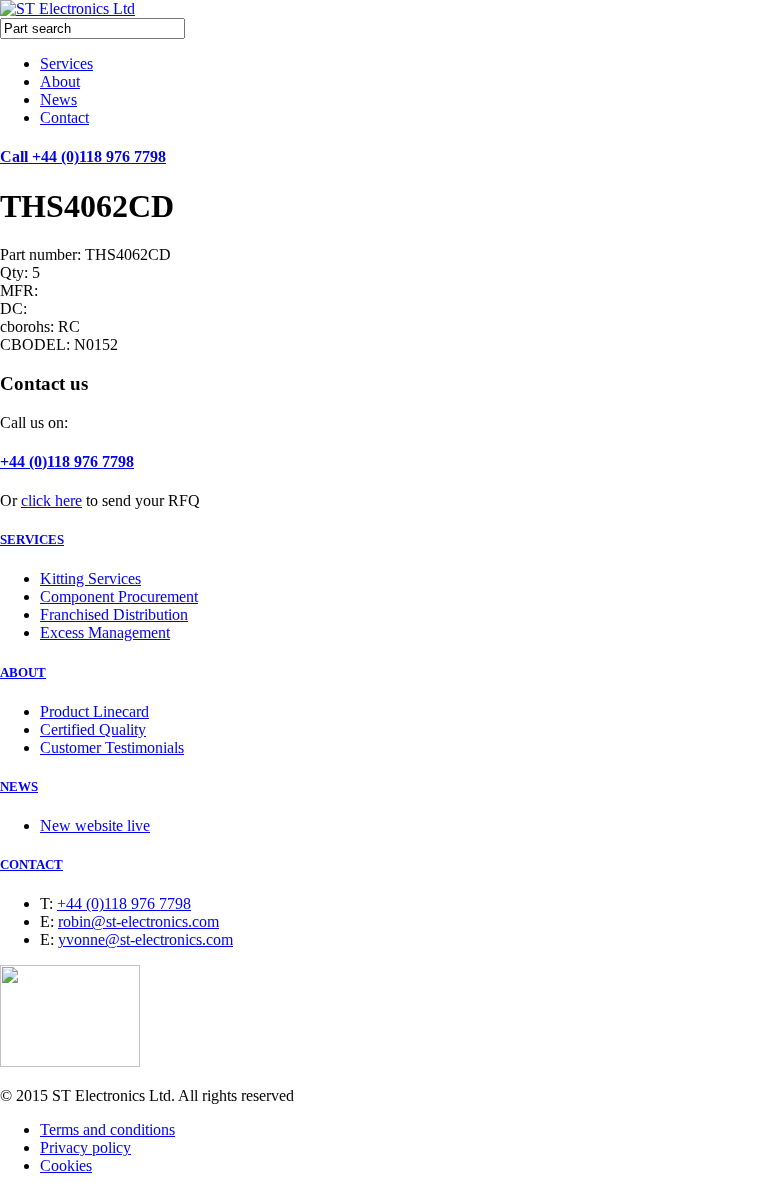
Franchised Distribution (114, 614)
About (60, 81)
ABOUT (23, 672)
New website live (95, 825)
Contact (64, 117)
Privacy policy (85, 1147)
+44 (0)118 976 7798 (67, 461)
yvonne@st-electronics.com (145, 939)
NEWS (19, 786)
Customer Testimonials (112, 747)
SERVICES (32, 539)
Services (66, 63)
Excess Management (105, 632)
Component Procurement (119, 596)
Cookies (66, 1165)
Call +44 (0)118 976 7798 (83, 156)
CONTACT (31, 864)
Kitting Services (90, 578)
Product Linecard (94, 711)
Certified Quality (93, 729)
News (58, 99)
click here (51, 500)
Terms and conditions (107, 1129)
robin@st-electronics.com (138, 921)
